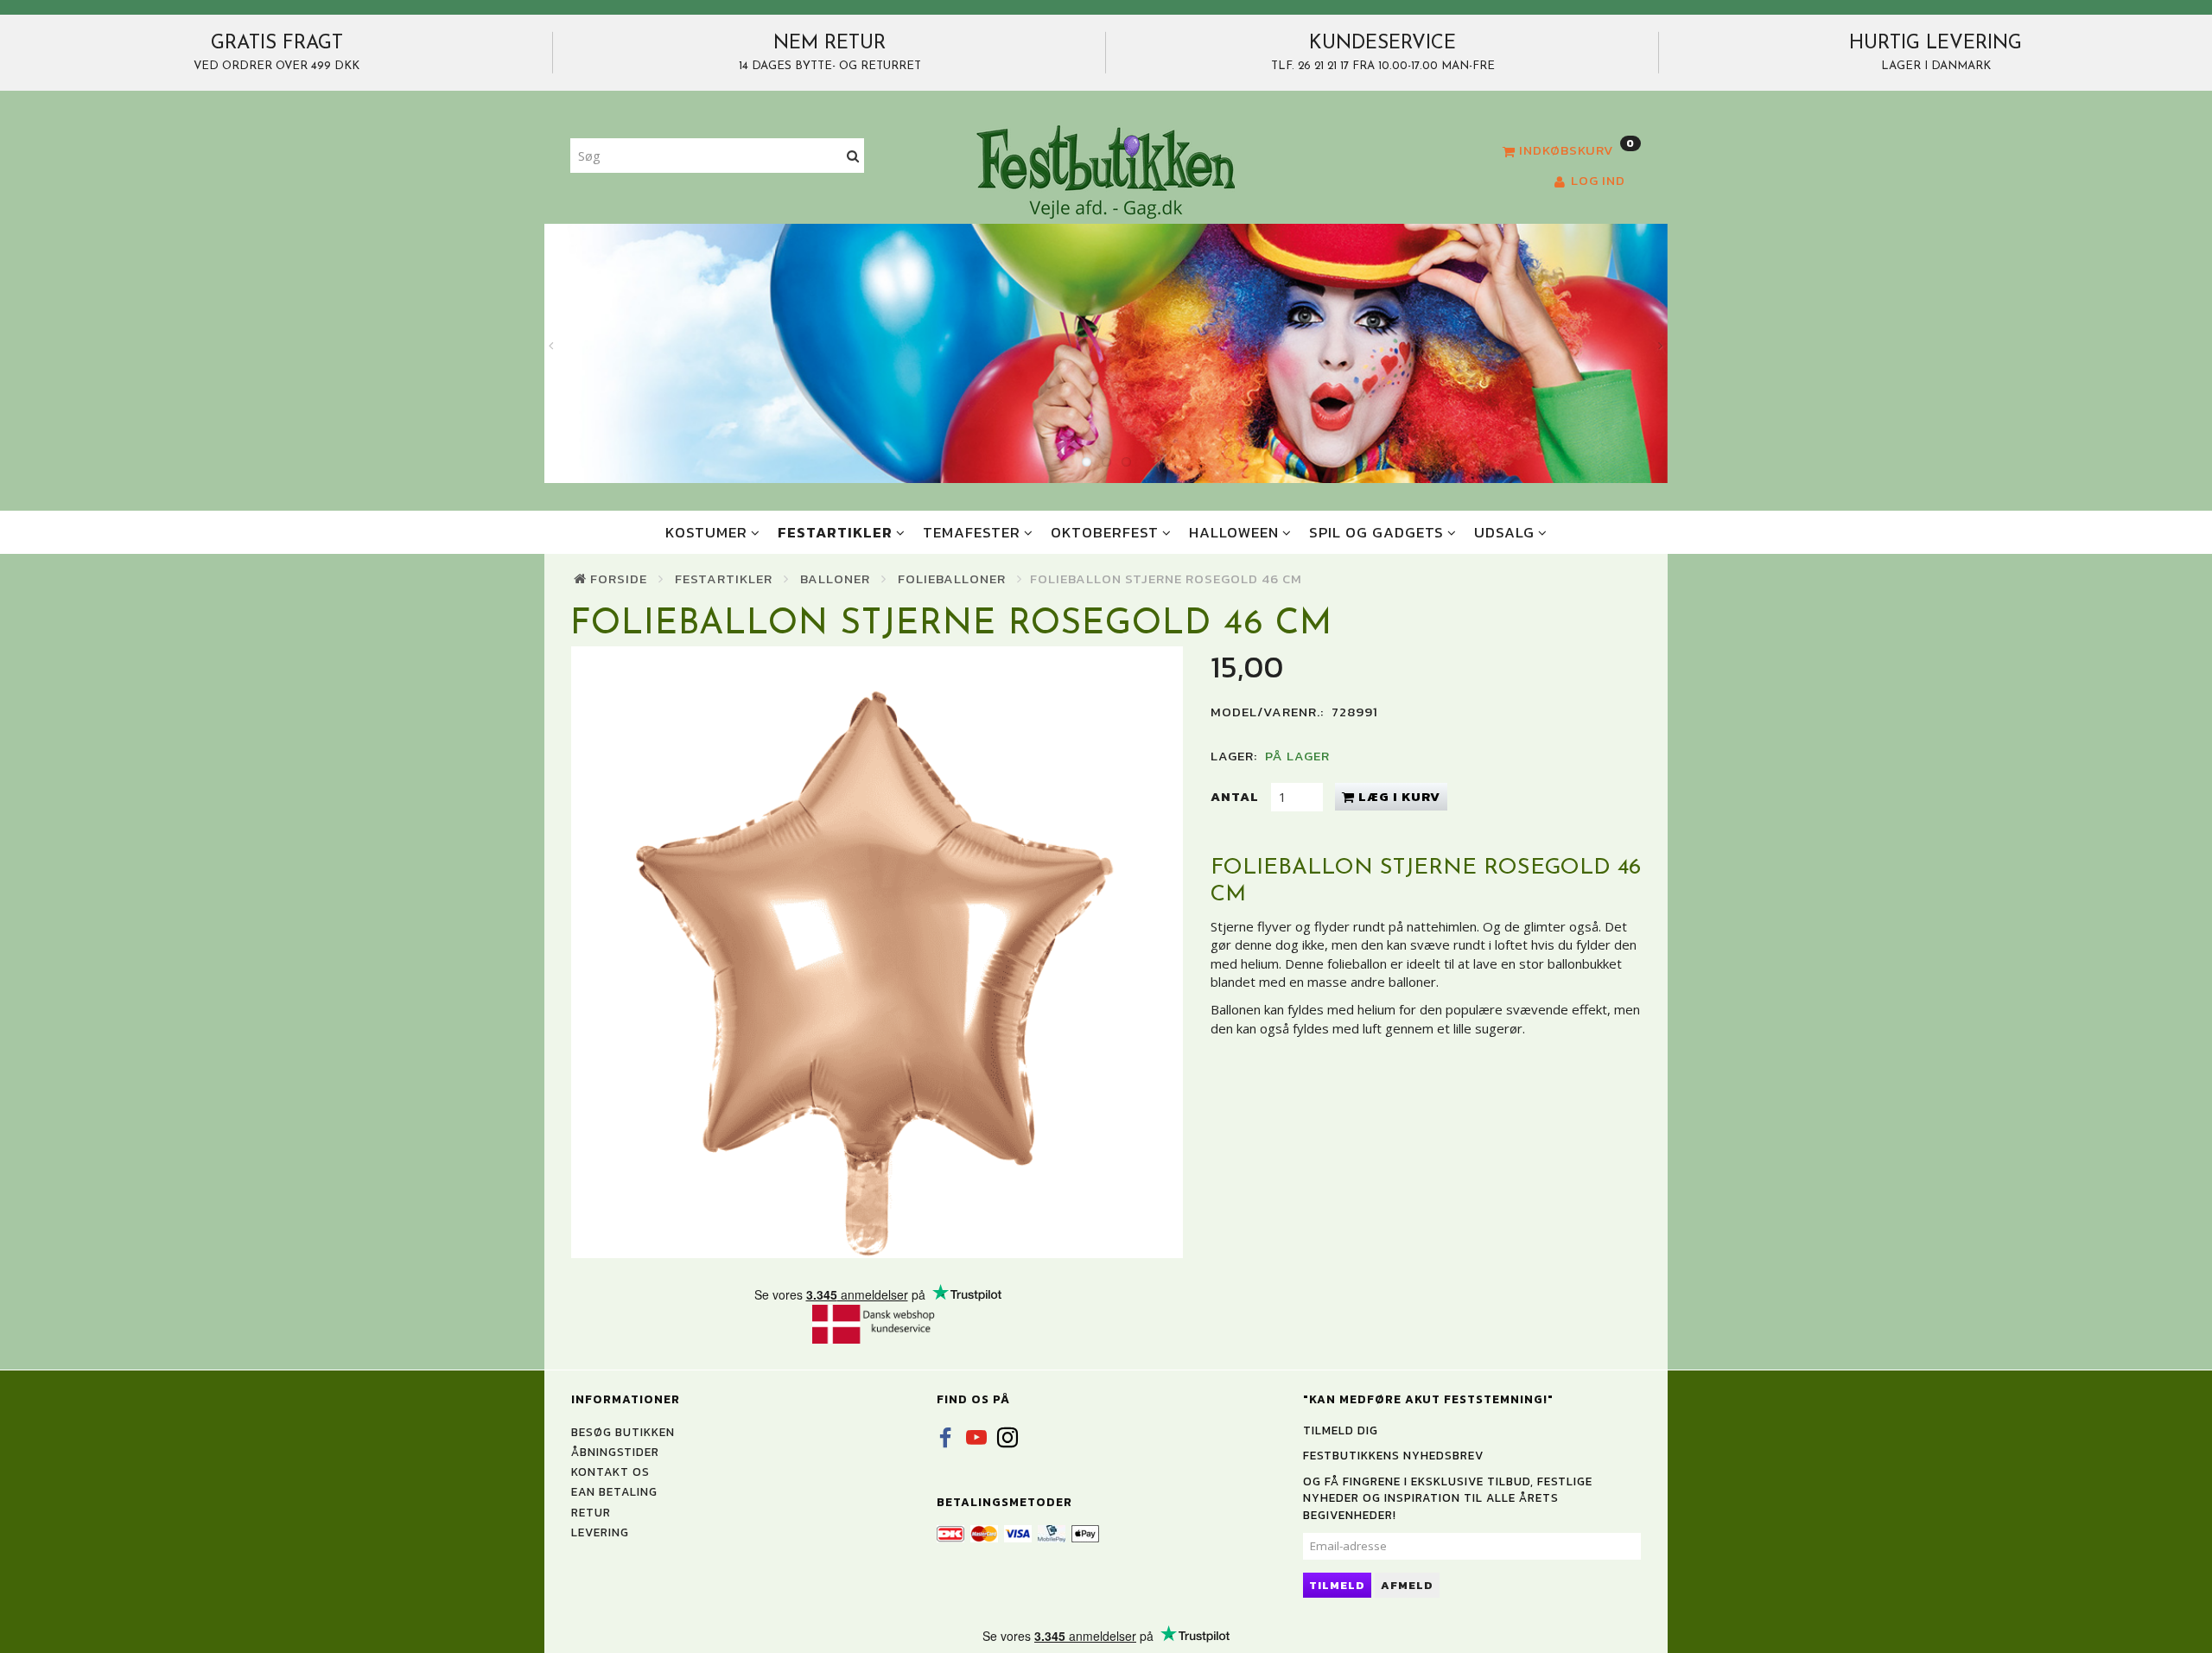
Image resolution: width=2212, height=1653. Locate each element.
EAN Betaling (614, 1491)
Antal (1236, 796)
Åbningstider (615, 1452)
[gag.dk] (1106, 171)
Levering (600, 1532)
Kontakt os (610, 1472)
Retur (591, 1512)
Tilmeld (1337, 1585)
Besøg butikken (623, 1432)
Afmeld (1407, 1585)
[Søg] (853, 156)
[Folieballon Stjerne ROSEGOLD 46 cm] (877, 952)
